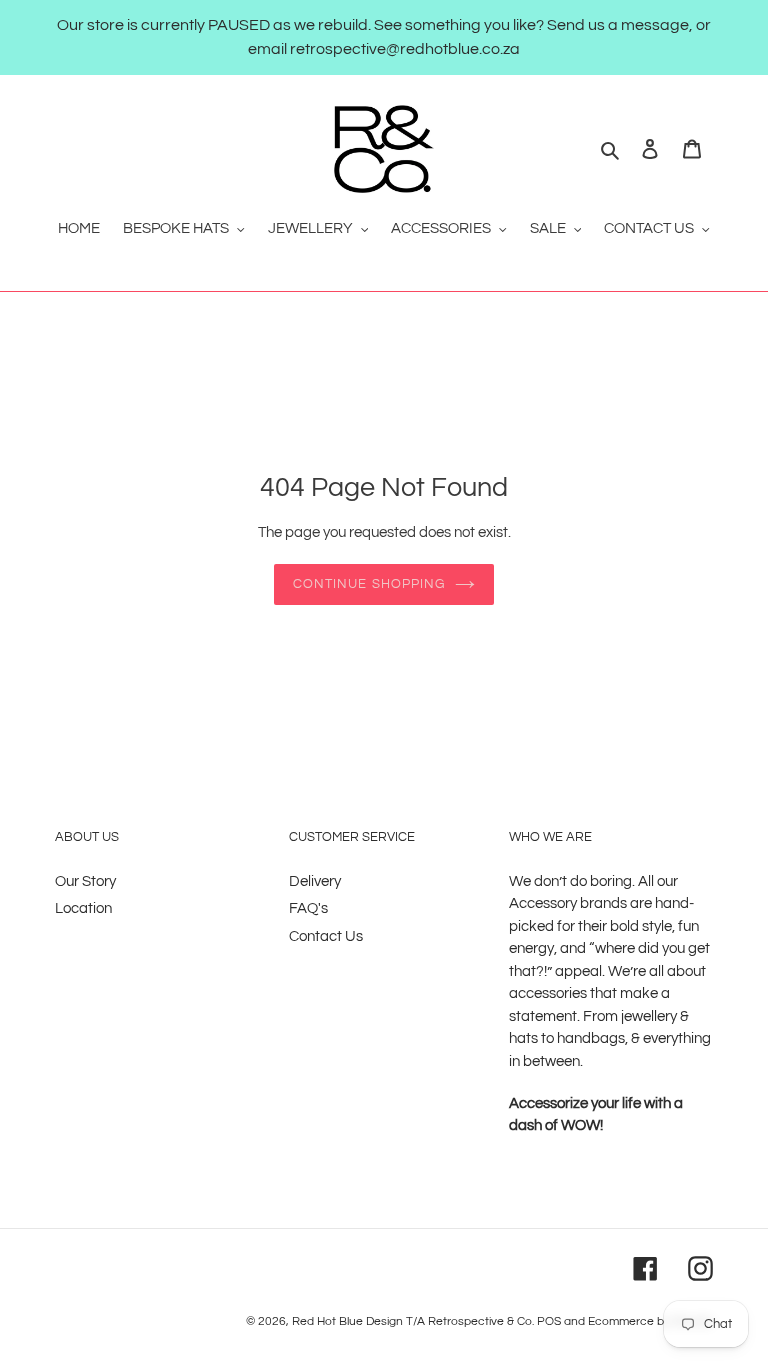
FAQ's (308, 908)
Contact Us (326, 936)
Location (83, 908)
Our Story (85, 881)
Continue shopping (369, 584)
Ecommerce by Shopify (650, 1321)
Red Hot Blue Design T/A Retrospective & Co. (413, 1321)
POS (549, 1321)
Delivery (315, 881)
